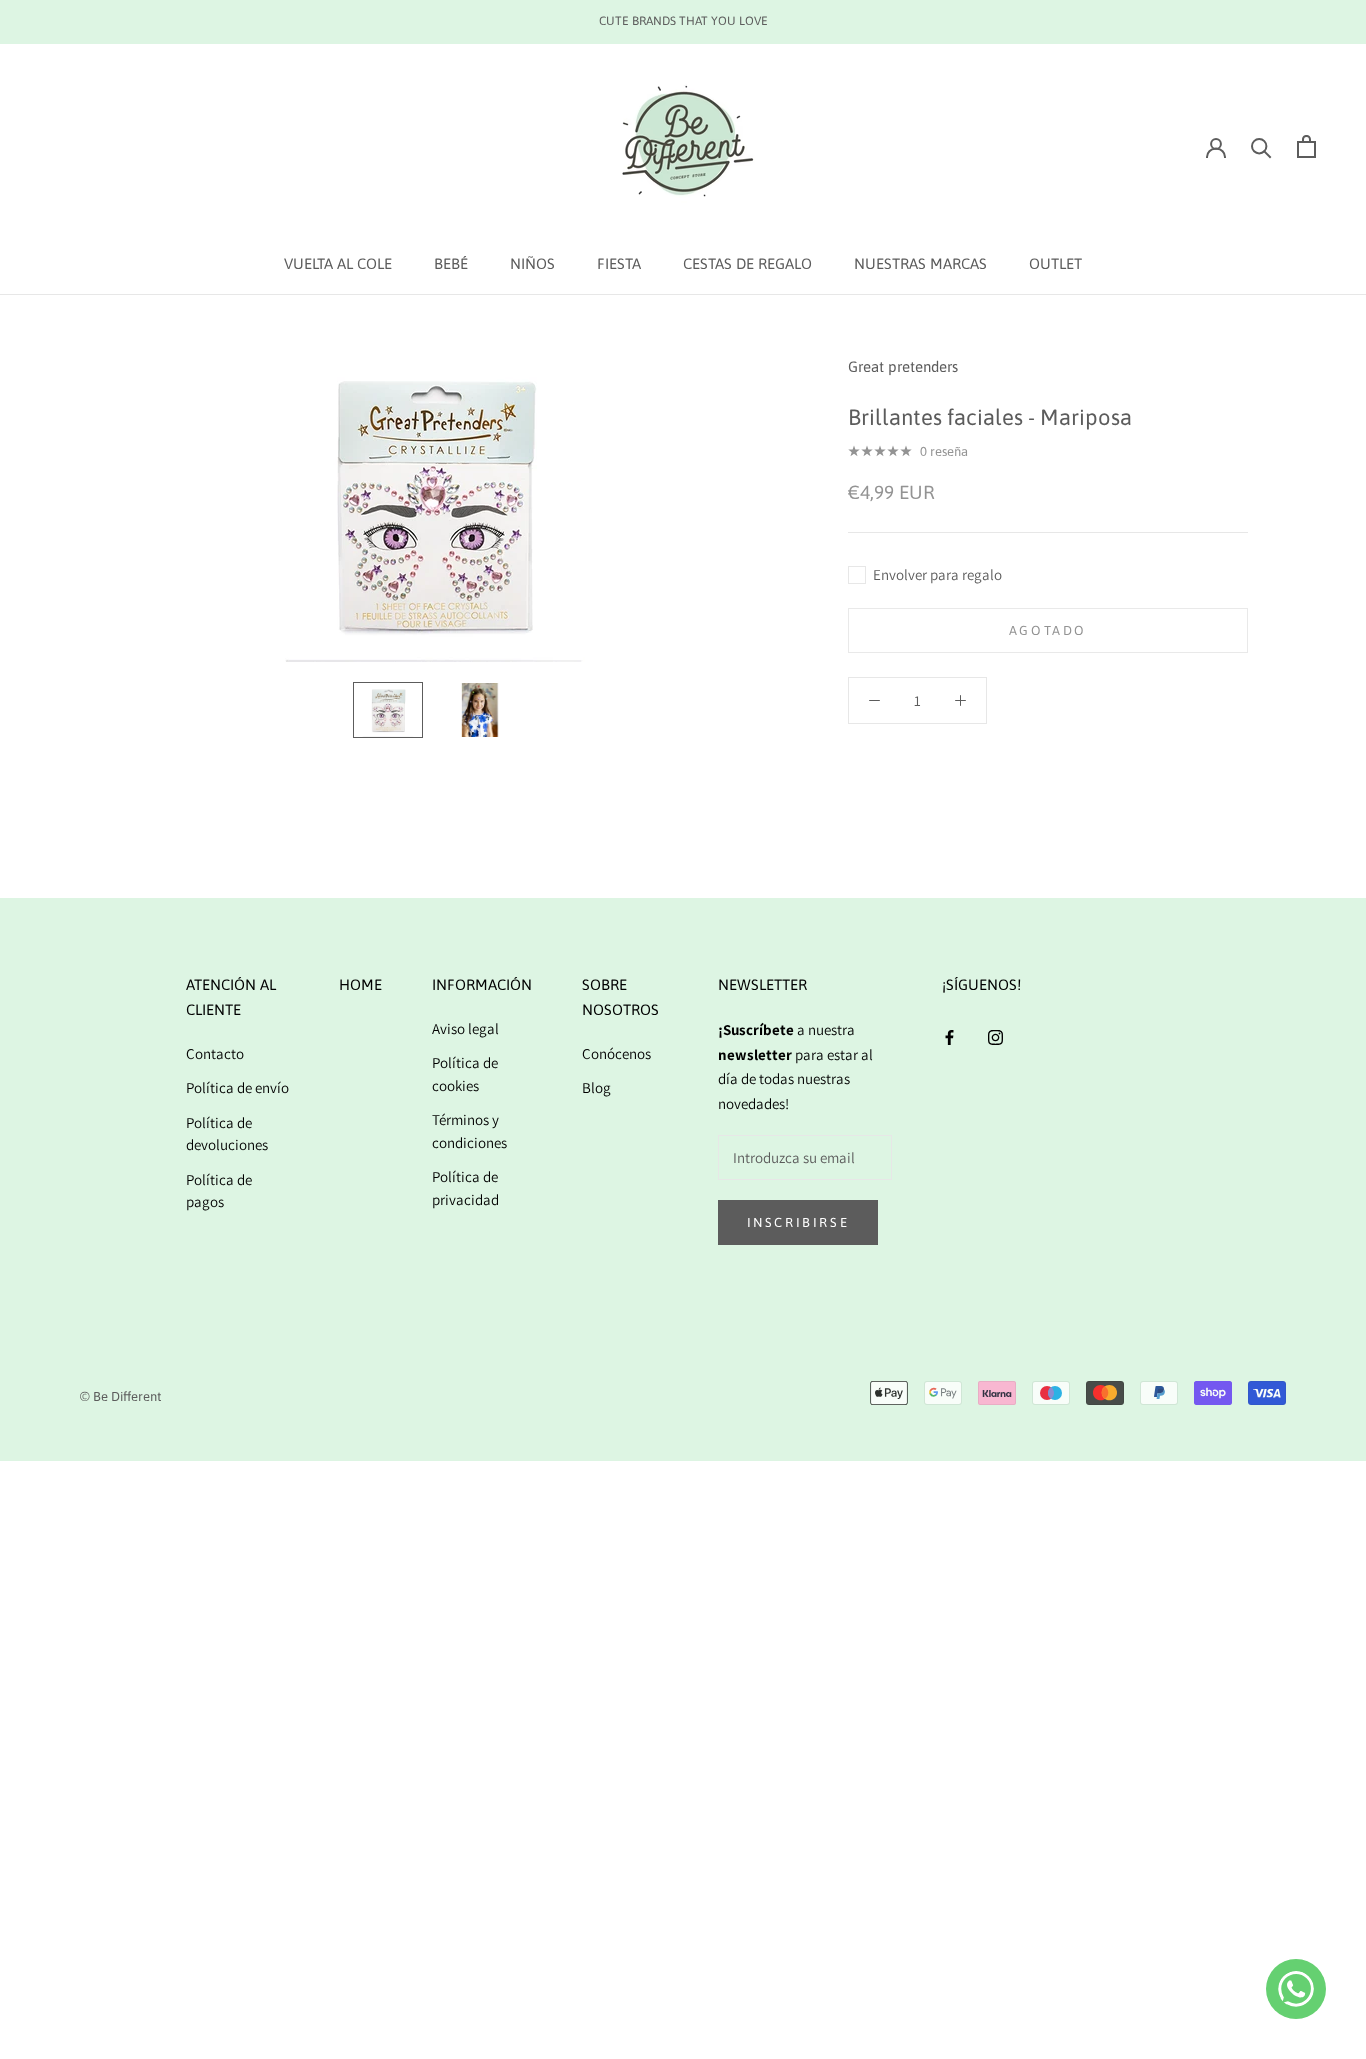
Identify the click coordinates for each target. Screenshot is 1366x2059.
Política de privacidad (465, 1188)
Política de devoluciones (227, 1134)
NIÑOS (532, 263)
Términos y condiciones (469, 1131)
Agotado (1048, 630)
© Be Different (120, 1396)
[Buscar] (1261, 146)
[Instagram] (995, 1036)
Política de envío (237, 1087)
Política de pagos (219, 1191)
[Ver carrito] (1306, 146)
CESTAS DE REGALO (747, 263)
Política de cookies (465, 1074)
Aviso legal (465, 1028)
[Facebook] (949, 1036)
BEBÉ (451, 263)
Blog (596, 1087)
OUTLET (1055, 263)
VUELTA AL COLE (338, 263)
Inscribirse (798, 1222)
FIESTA (619, 263)
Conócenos (616, 1053)
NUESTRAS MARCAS (920, 263)
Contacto (215, 1053)
